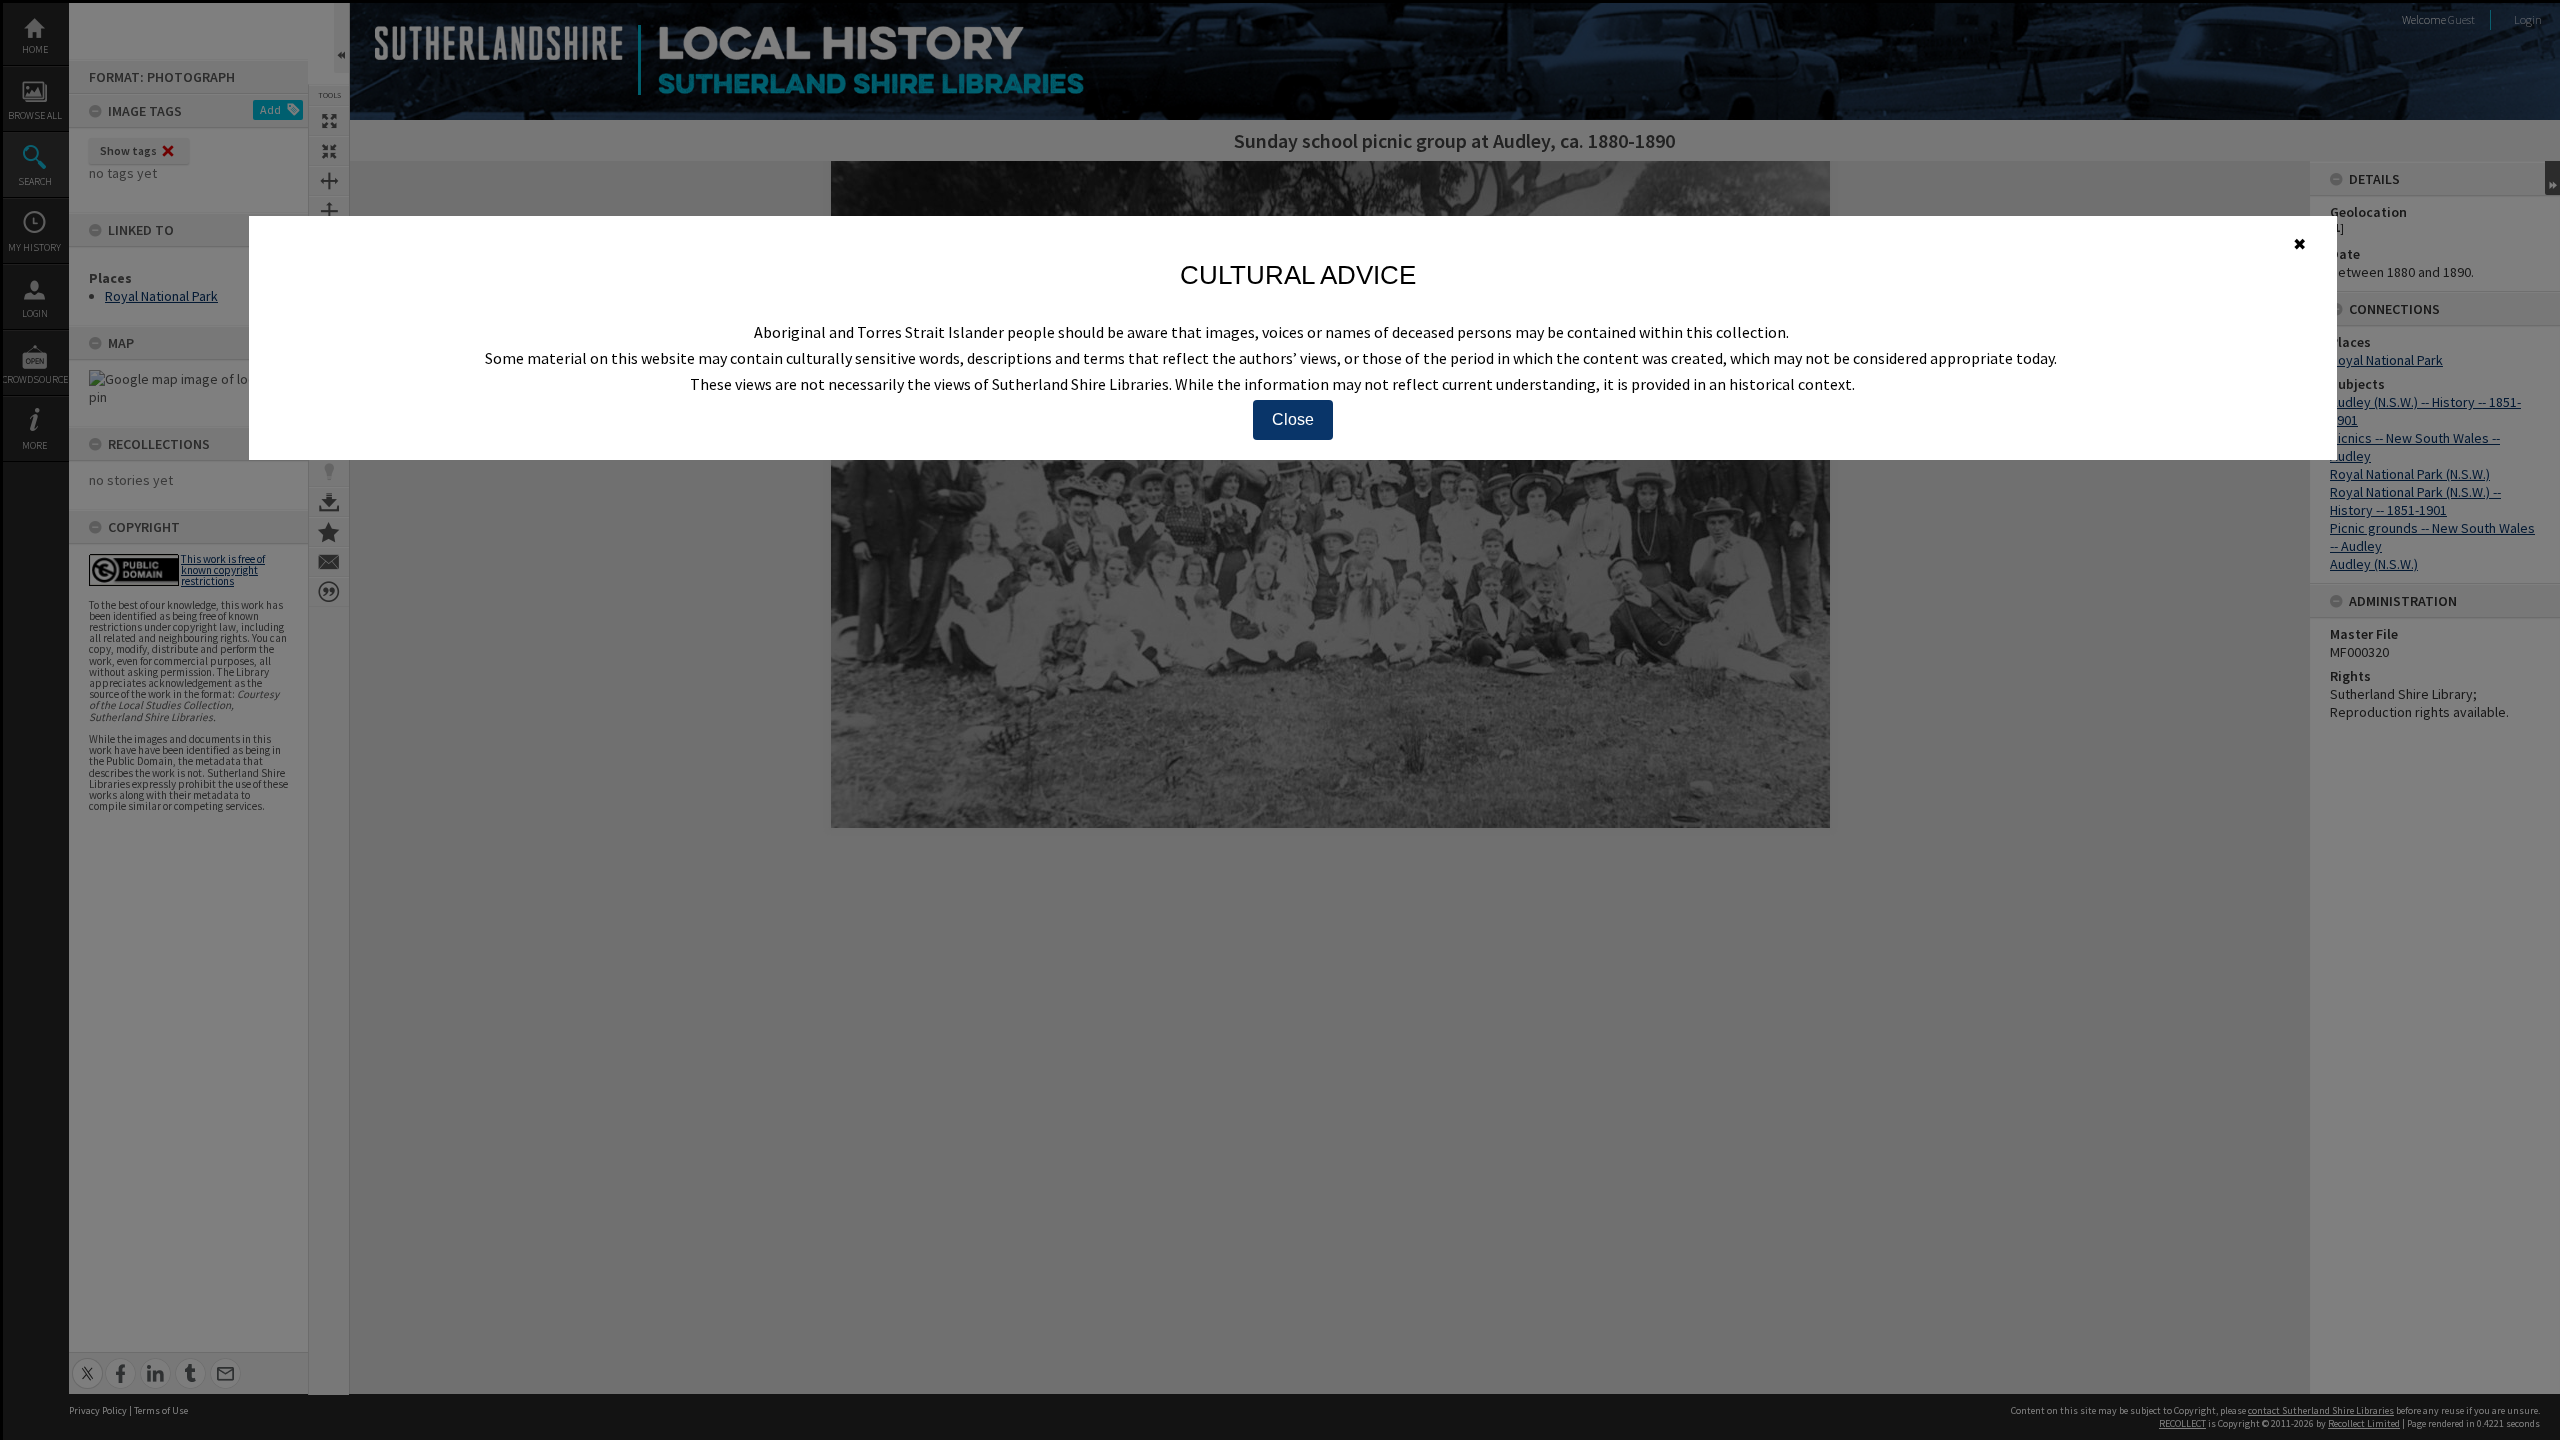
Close (1293, 419)
